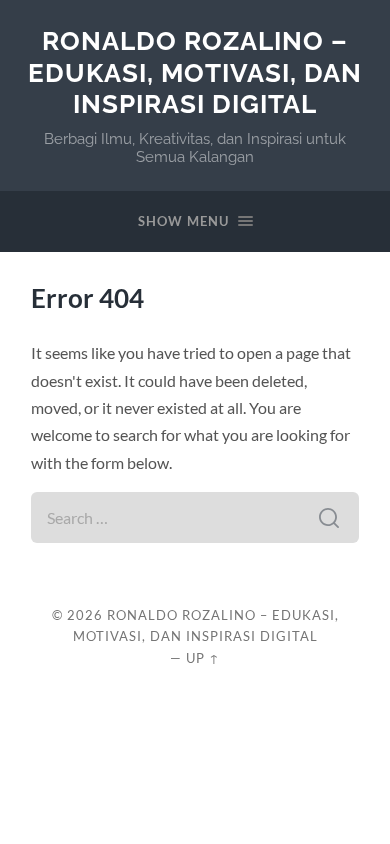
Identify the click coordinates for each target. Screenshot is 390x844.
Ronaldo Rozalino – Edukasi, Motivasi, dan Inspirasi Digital (195, 72)
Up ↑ (203, 658)
